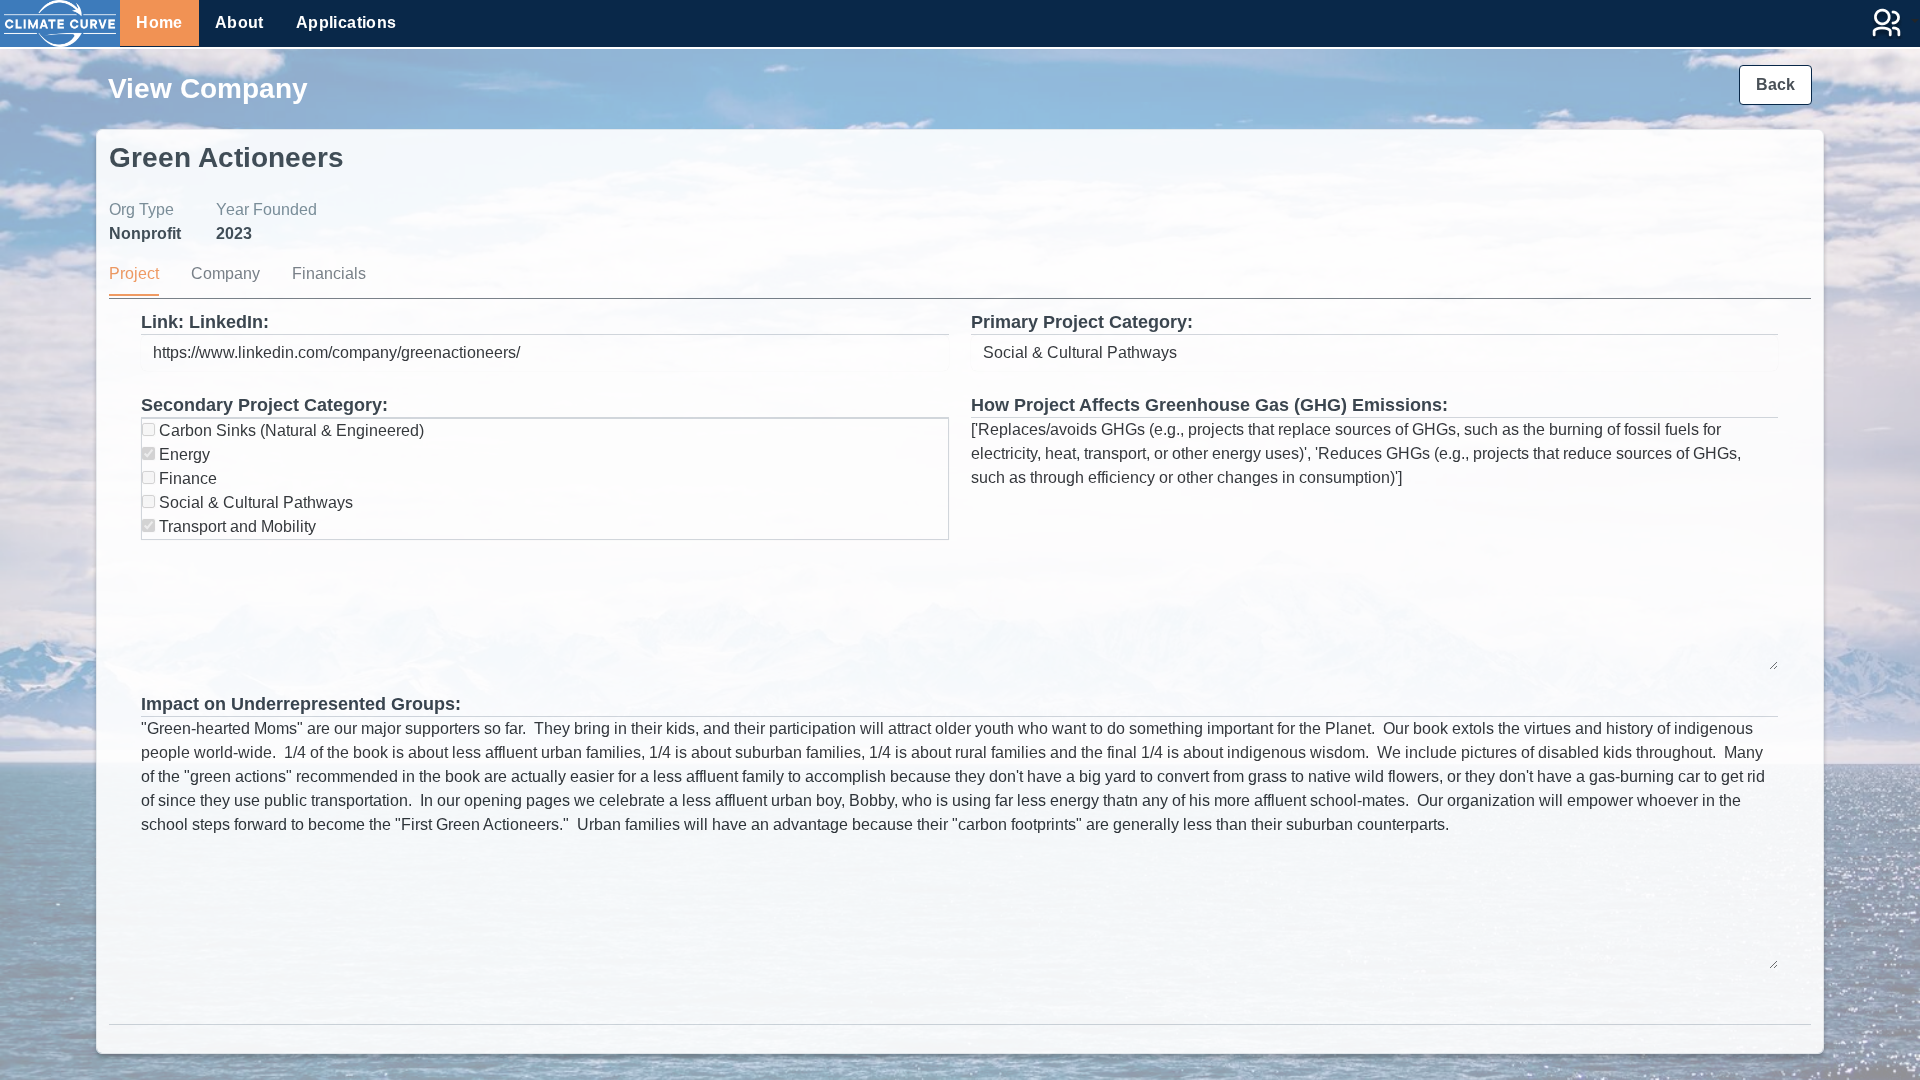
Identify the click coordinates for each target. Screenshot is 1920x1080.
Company (225, 273)
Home (159, 22)
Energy (182, 454)
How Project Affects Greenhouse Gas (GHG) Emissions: (1209, 405)
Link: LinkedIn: (205, 322)
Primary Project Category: (1082, 322)
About (239, 22)
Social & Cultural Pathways (254, 502)
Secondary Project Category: (264, 405)
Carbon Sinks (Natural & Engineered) (289, 430)
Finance (186, 478)
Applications (346, 22)
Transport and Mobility (235, 526)
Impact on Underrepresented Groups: (301, 704)
